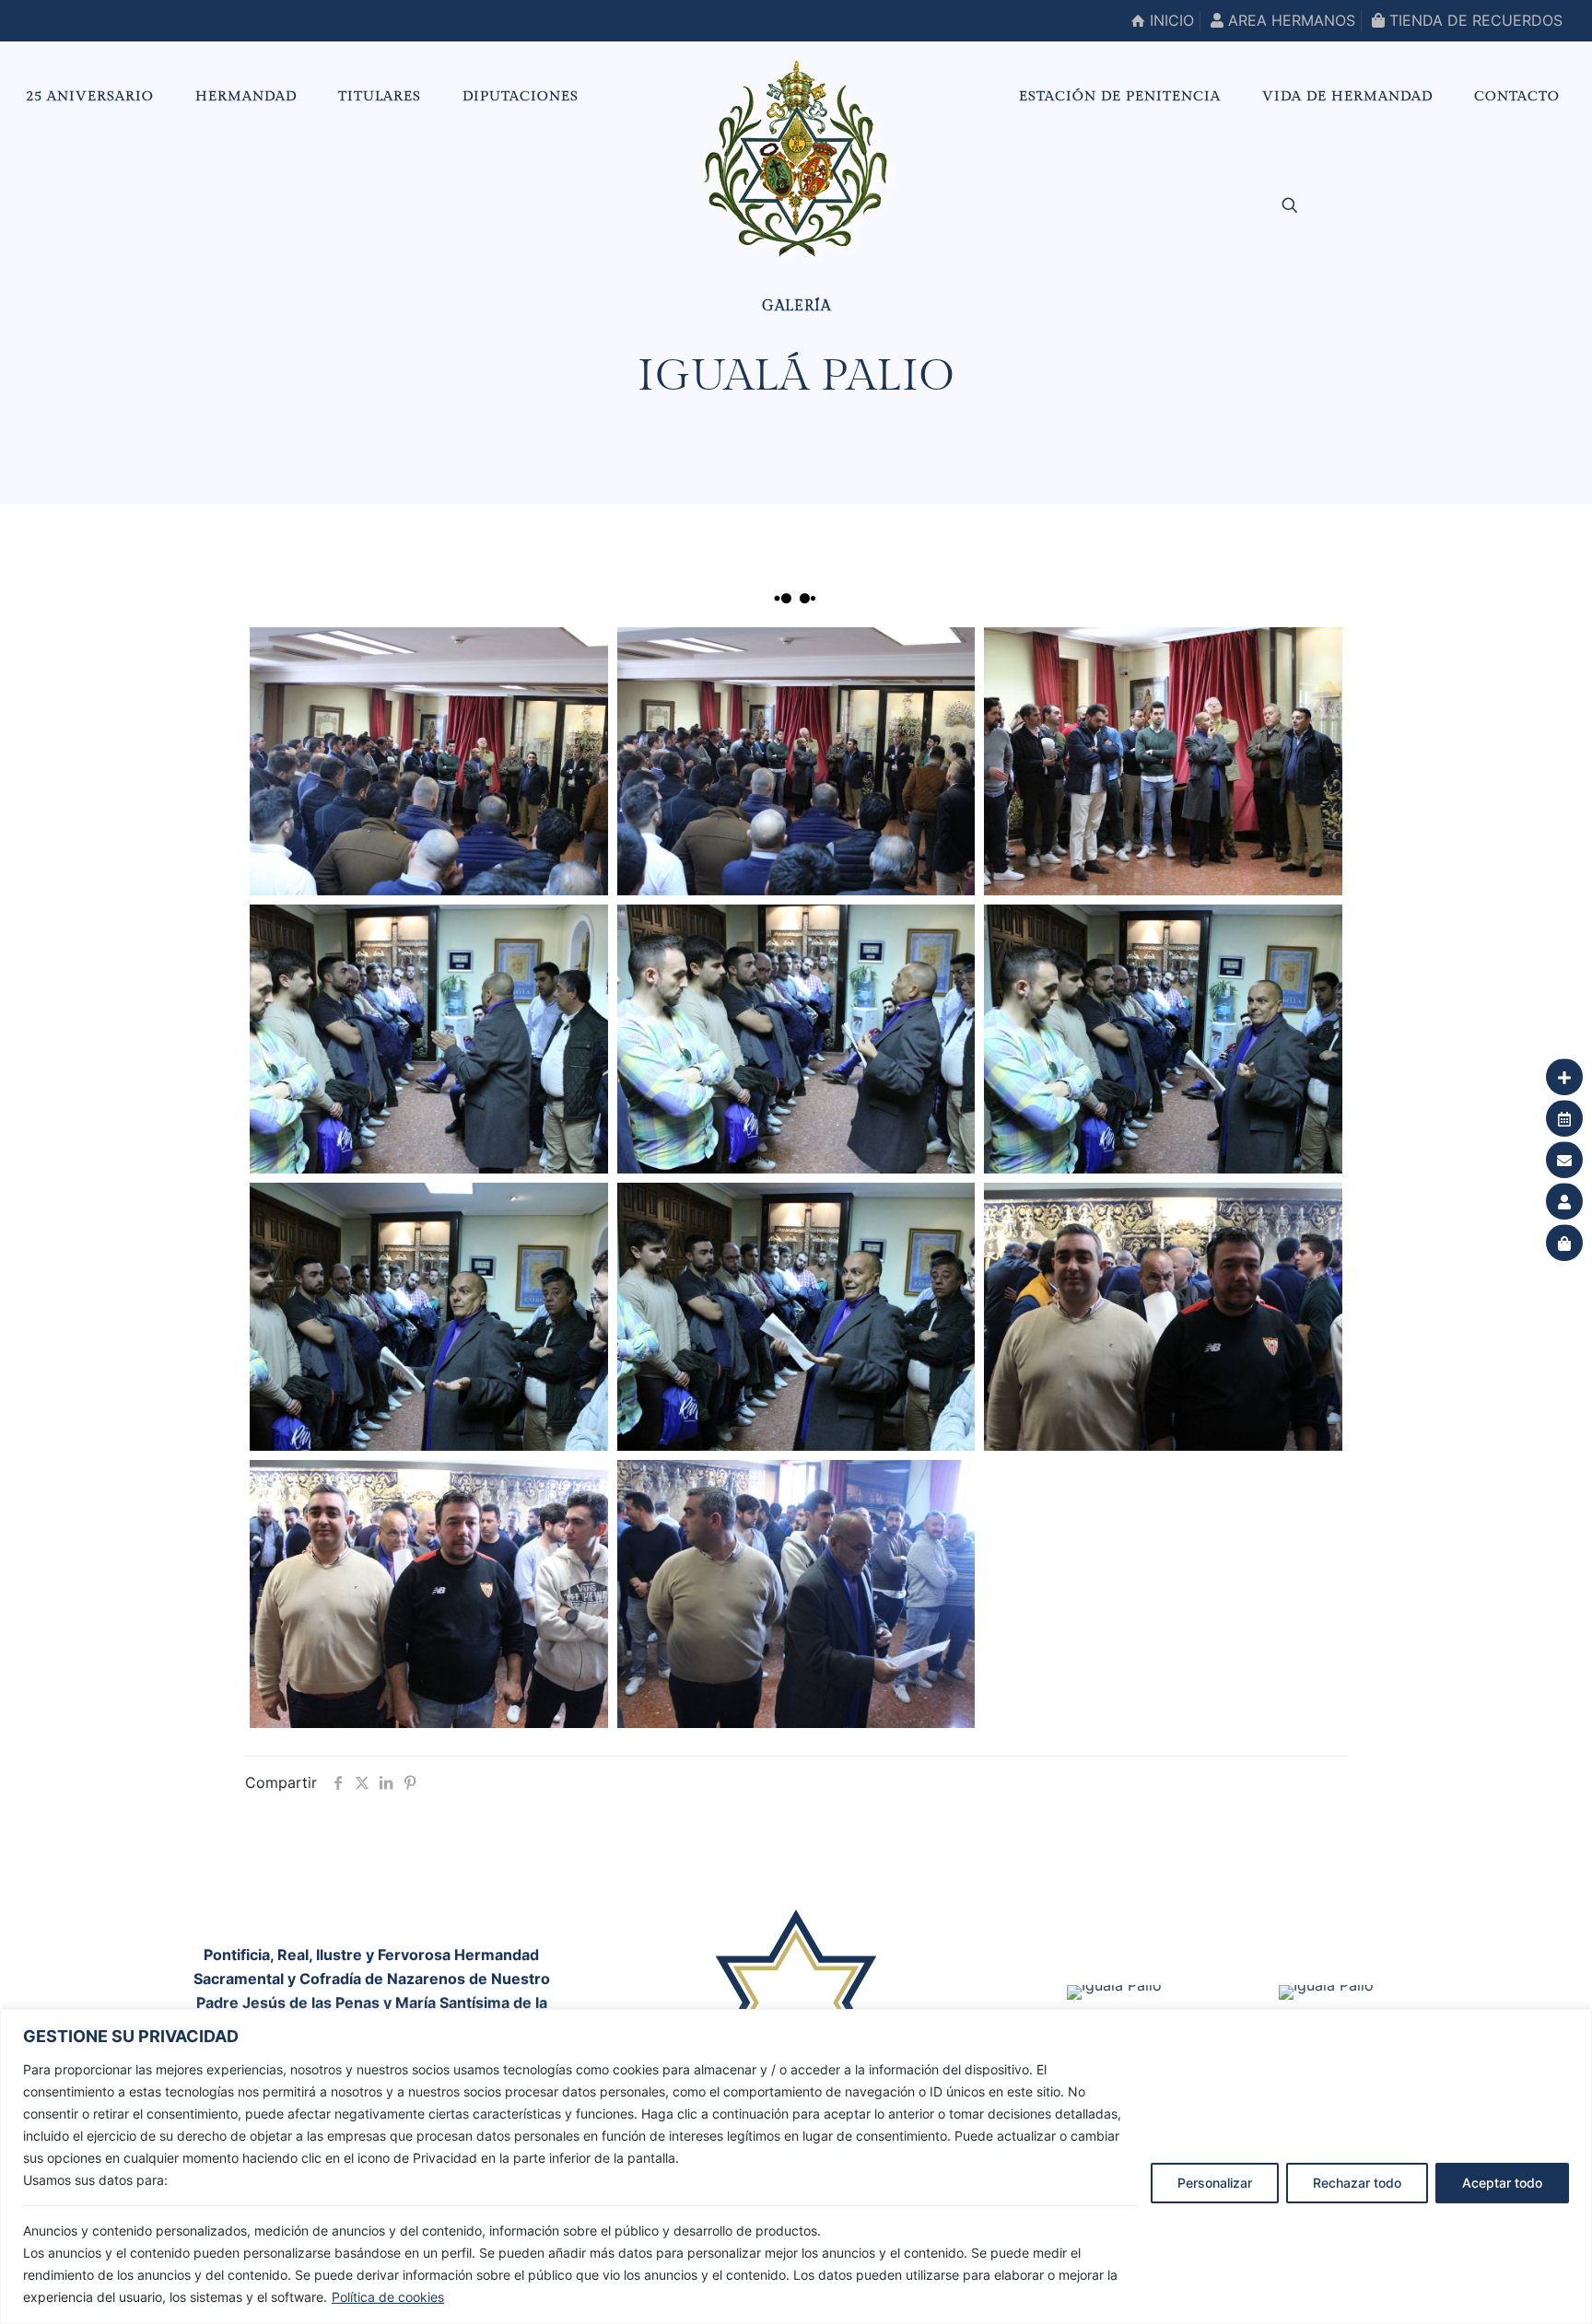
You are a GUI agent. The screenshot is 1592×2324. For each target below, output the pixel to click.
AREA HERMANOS (1289, 20)
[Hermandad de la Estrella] (796, 158)
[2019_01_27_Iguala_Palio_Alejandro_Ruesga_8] (428, 1039)
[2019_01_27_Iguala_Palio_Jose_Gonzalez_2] (796, 761)
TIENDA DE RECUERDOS (1474, 20)
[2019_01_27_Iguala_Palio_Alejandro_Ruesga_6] (1163, 1039)
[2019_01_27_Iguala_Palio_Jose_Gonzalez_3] (428, 761)
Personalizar (1215, 2183)
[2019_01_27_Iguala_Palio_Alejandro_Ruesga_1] (796, 1594)
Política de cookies (388, 2297)
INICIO (1170, 20)
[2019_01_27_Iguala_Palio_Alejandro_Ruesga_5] (428, 1317)
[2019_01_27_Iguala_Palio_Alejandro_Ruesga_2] (428, 1594)
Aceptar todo (1502, 2183)
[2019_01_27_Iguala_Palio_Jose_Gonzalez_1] (1163, 761)
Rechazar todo (1357, 2183)
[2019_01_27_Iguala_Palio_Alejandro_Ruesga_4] (796, 1317)
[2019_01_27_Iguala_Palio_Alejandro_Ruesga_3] (1163, 1317)
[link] (1114, 1992)
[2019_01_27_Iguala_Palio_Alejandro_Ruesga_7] (796, 1039)
